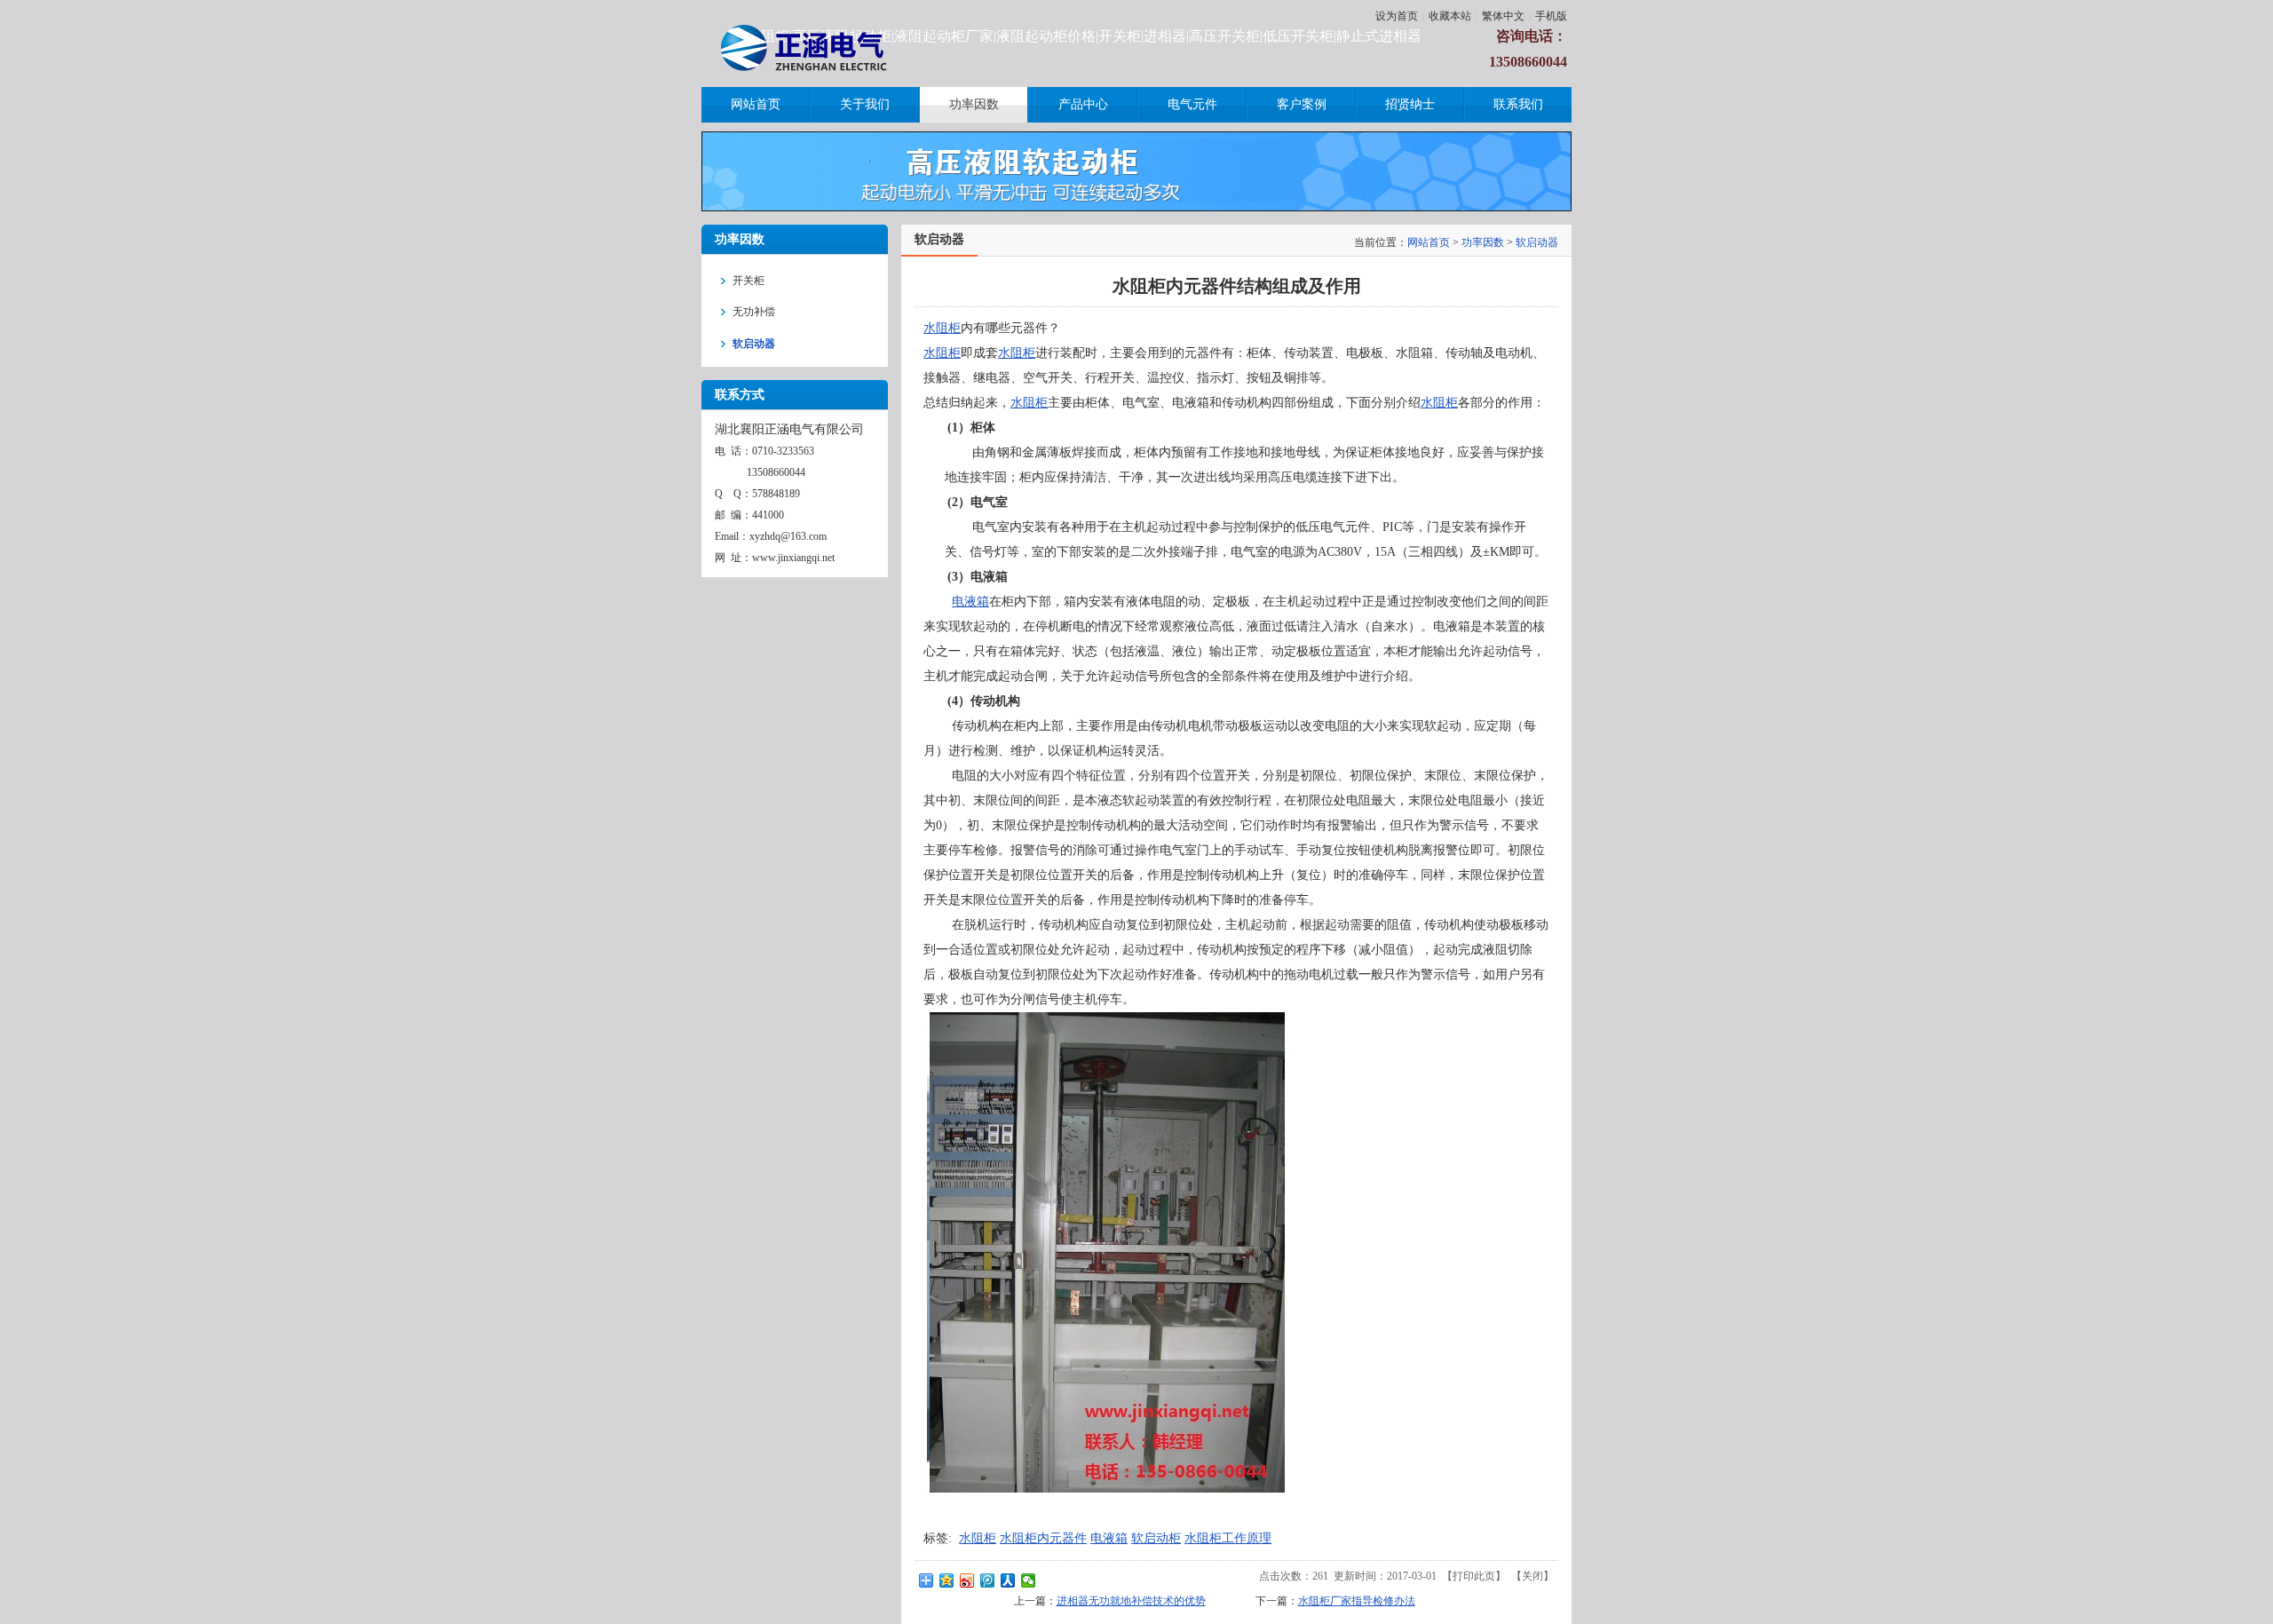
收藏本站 (1450, 16)
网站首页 (1429, 242)
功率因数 (1483, 242)
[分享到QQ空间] (947, 1580)
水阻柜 (942, 328)
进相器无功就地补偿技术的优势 (1131, 1601)
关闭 (1532, 1576)
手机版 (1551, 16)
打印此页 (1474, 1576)
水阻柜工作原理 (1228, 1538)
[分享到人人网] (1008, 1580)
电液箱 (970, 602)
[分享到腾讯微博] (988, 1580)
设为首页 (1397, 16)
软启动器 (1537, 242)
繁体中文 (1503, 16)
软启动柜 (1156, 1538)
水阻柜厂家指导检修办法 (1357, 1601)
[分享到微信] (1029, 1580)
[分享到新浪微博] (967, 1580)
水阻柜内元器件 (1043, 1538)
